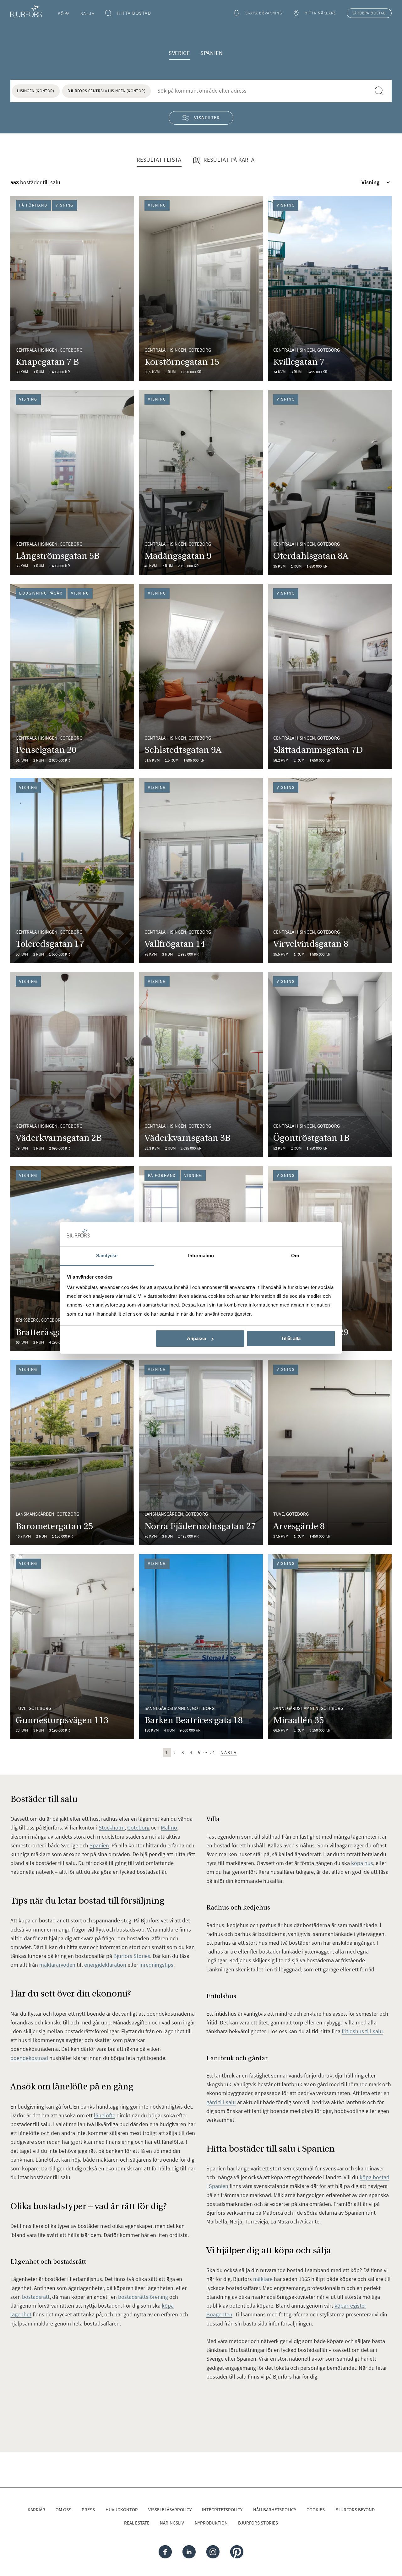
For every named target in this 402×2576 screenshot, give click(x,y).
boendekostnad (29, 2058)
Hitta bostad (134, 13)
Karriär (36, 2510)
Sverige (179, 53)
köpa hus (362, 1863)
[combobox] (261, 91)
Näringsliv (172, 2523)
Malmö (169, 1827)
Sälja (88, 13)
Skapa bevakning (264, 13)
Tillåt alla (291, 1338)
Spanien (212, 53)
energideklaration (105, 1965)
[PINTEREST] (236, 2552)
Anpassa (196, 1338)
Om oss (63, 2510)
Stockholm (112, 1827)
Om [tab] (295, 1256)
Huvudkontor (122, 2510)
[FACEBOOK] (165, 2552)
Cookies (316, 2510)
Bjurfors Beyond (355, 2510)
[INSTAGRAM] (213, 2552)
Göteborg (138, 1827)
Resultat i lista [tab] (159, 160)
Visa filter (207, 118)
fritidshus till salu (362, 2031)
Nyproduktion (211, 2523)
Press (88, 2510)
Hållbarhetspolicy (275, 2510)
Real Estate (137, 2523)
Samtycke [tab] (107, 1256)
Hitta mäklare (321, 13)
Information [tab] (201, 1256)
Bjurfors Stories (258, 2523)
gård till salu (221, 2102)
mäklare (263, 2279)
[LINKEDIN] (189, 2552)
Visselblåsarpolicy (170, 2510)
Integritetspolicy (222, 2510)
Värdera (369, 13)
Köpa (64, 13)
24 (212, 1752)
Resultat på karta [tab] (228, 160)
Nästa (229, 1752)
